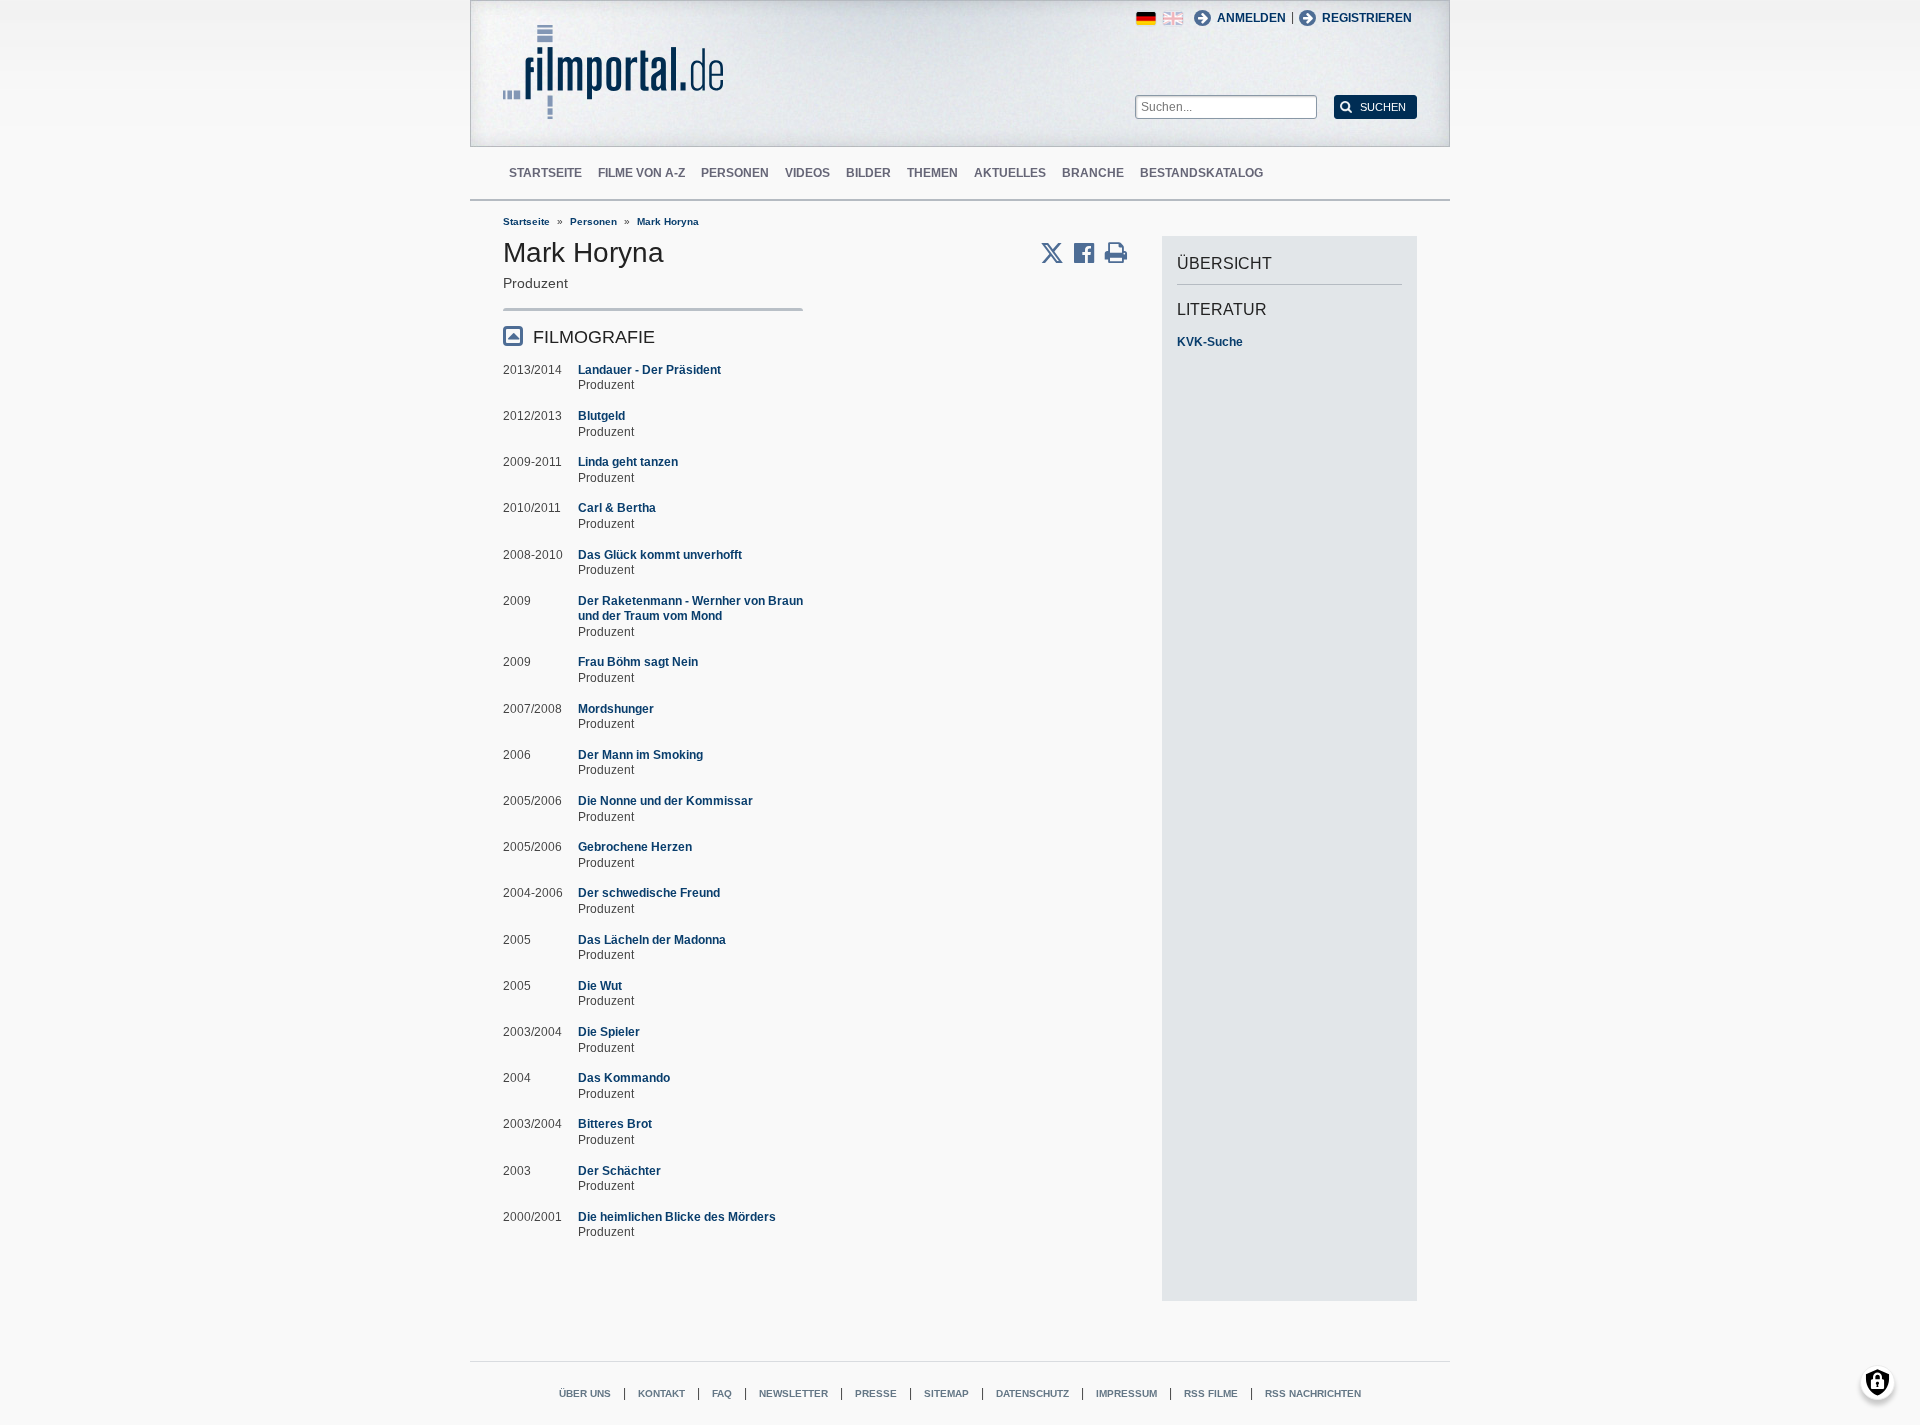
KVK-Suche (1210, 342)
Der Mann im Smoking (640, 755)
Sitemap (946, 1393)
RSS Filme (1211, 1393)
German (1146, 18)
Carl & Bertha (617, 508)
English (1173, 18)
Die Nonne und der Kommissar (665, 801)
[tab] (653, 335)
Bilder (868, 173)
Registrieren (1367, 18)
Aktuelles (1010, 173)
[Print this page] (1116, 253)
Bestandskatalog (1201, 173)
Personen (735, 173)
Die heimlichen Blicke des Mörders (677, 1217)
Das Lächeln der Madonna (652, 940)
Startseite (545, 173)
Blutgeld (601, 416)
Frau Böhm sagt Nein (638, 662)
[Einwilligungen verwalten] (1877, 1382)
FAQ (722, 1393)
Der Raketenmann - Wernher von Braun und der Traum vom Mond (690, 609)
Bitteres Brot (615, 1124)
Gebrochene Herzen (635, 847)
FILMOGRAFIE (594, 337)
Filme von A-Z (641, 173)
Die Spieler (609, 1032)
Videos (807, 173)
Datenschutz (1032, 1393)
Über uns (585, 1393)
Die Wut (600, 986)
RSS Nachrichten (1313, 1393)
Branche (1093, 173)
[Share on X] (1057, 253)
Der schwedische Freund (649, 893)
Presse (876, 1393)
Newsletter (793, 1393)
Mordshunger (616, 709)
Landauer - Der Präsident (649, 370)
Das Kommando (624, 1078)
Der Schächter (619, 1171)
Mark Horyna (668, 221)
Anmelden (1251, 18)
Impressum (1126, 1393)
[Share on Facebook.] (1089, 253)
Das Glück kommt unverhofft (660, 555)
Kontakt (661, 1393)
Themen (932, 173)
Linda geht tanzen (628, 462)
